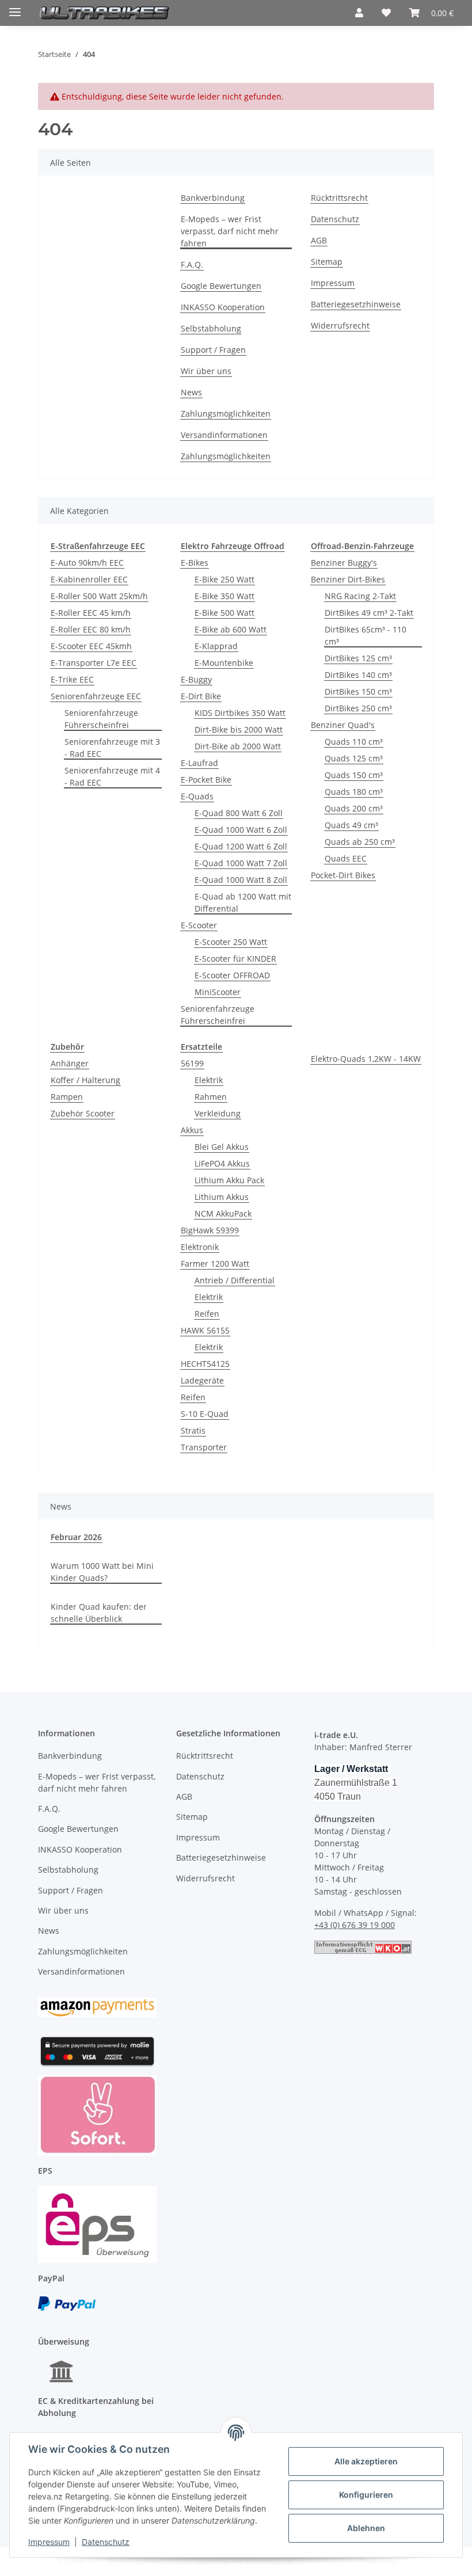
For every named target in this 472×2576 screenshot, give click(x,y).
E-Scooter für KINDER (235, 959)
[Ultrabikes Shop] (104, 13)
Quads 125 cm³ (354, 758)
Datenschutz (106, 2542)
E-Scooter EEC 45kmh (91, 646)
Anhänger (70, 1063)
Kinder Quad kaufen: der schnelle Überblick (99, 1613)
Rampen (67, 1097)
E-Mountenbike (224, 663)
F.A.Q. (192, 264)
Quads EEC (346, 858)
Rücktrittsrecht (339, 198)
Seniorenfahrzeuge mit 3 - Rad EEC (112, 748)
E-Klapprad (216, 646)
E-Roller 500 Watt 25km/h (99, 596)
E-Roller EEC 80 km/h (91, 629)
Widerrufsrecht (340, 325)
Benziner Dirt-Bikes (348, 579)
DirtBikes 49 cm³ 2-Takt (369, 613)
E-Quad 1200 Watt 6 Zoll (241, 846)
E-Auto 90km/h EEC (87, 563)
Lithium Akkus (222, 1197)
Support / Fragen (213, 350)
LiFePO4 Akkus (222, 1163)
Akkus (192, 1130)
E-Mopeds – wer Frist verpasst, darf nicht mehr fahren (230, 231)
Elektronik (200, 1247)
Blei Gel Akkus (222, 1147)
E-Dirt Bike (201, 696)
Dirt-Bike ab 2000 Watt (238, 746)
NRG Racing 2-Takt (360, 596)
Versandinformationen (224, 435)
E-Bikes (195, 563)
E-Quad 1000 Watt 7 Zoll (241, 863)
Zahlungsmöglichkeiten (226, 414)
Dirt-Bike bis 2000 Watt (239, 729)
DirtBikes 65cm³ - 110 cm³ (366, 635)
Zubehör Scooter (83, 1113)
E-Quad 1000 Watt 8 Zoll (241, 880)
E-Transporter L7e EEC (94, 663)
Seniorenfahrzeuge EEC (96, 696)
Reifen (207, 1314)
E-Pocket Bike (206, 780)
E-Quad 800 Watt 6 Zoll (239, 813)
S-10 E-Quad (205, 1414)
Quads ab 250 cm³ (360, 842)
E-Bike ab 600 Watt (231, 629)
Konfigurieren (366, 2495)
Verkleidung (218, 1113)
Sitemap (327, 262)
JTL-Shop (412, 2561)
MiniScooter (218, 992)
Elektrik (209, 1080)
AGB (319, 240)
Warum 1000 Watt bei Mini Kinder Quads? (102, 1572)
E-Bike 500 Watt (224, 613)
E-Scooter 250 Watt (231, 942)
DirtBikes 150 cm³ (358, 691)
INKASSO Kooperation (223, 307)
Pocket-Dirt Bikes (343, 875)
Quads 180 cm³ (354, 792)
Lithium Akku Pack (229, 1180)
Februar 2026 (76, 1537)
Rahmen (211, 1097)
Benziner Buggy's (344, 563)
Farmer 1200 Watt (215, 1264)
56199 (192, 1063)
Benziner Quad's (343, 725)
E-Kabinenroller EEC (89, 579)
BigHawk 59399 (210, 1230)
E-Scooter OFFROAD (232, 975)
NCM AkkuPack (223, 1213)
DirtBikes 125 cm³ (358, 658)
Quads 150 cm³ (354, 775)
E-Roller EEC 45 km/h (91, 613)
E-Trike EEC (72, 679)
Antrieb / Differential (235, 1280)
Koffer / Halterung (85, 1080)
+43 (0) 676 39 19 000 (355, 1925)
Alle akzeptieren (366, 2461)
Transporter (204, 1447)
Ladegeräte (202, 1380)
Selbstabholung (211, 328)
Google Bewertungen (221, 286)
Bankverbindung (213, 198)
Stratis (193, 1430)
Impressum (49, 2542)
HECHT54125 (205, 1364)
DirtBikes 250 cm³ (358, 708)
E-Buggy (196, 679)
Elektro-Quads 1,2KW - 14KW (366, 1059)
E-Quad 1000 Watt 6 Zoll (241, 830)
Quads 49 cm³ (351, 825)
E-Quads (197, 796)
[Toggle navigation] (15, 7)
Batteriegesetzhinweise (356, 304)
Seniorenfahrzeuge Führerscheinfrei (101, 719)
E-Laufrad (199, 763)
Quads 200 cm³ (354, 808)
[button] (359, 13)
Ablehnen (366, 2528)
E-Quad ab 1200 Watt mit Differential (243, 902)
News (191, 392)
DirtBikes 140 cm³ (358, 675)
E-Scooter (199, 925)
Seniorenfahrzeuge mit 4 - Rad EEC (112, 776)
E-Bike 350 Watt (224, 596)
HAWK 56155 (205, 1330)
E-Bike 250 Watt (224, 579)
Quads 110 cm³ (354, 742)
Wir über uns (206, 371)
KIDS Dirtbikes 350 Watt (240, 713)
